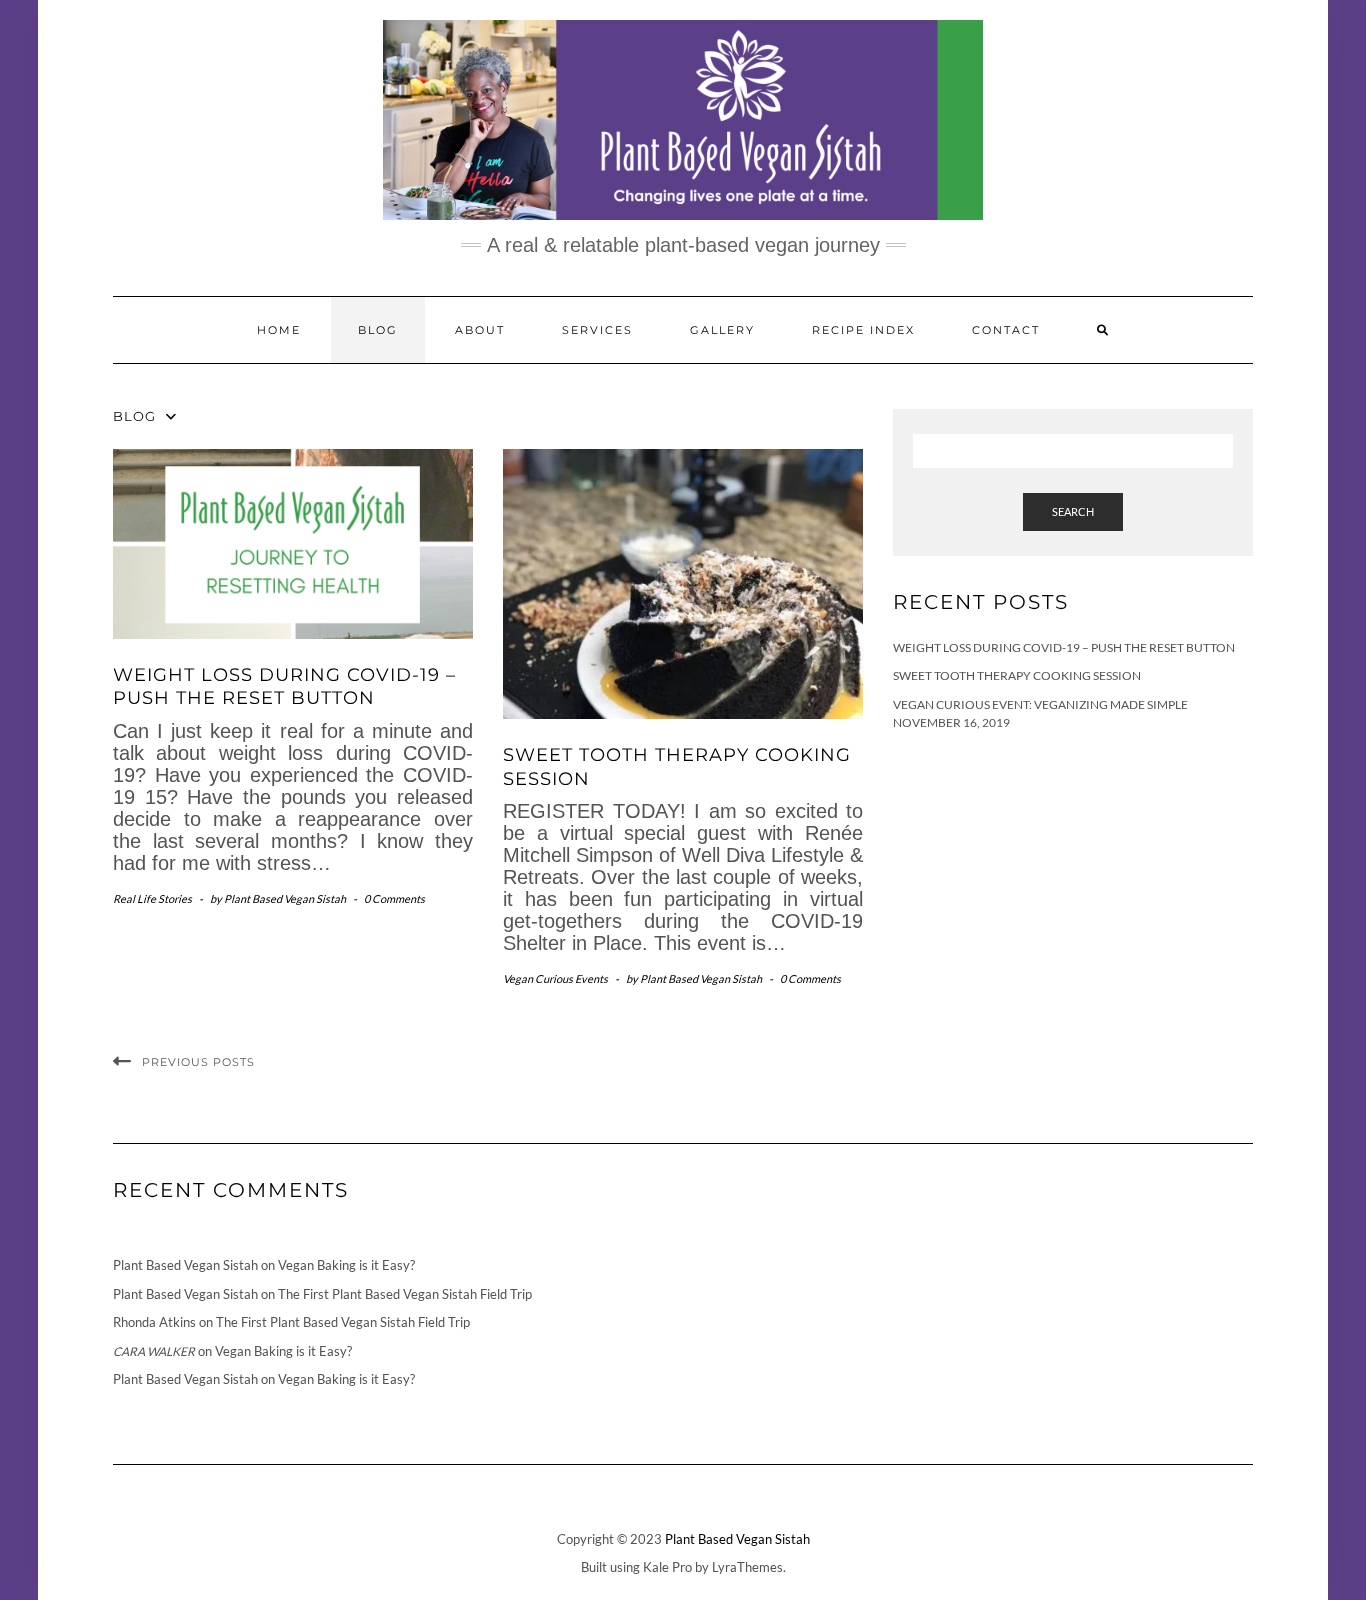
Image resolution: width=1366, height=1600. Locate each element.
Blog (378, 330)
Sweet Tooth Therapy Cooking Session (1017, 675)
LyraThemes (747, 1567)
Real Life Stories (152, 898)
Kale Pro (667, 1567)
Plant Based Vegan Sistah (737, 1539)
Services (597, 330)
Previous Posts (198, 1062)
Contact (1006, 330)
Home (279, 330)
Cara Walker (154, 1351)
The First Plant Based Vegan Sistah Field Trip (405, 1294)
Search (1073, 511)
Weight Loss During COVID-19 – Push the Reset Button (284, 686)
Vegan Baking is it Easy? (346, 1265)
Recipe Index (863, 330)
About (480, 330)
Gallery (722, 330)
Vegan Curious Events (555, 978)
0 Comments (394, 898)
